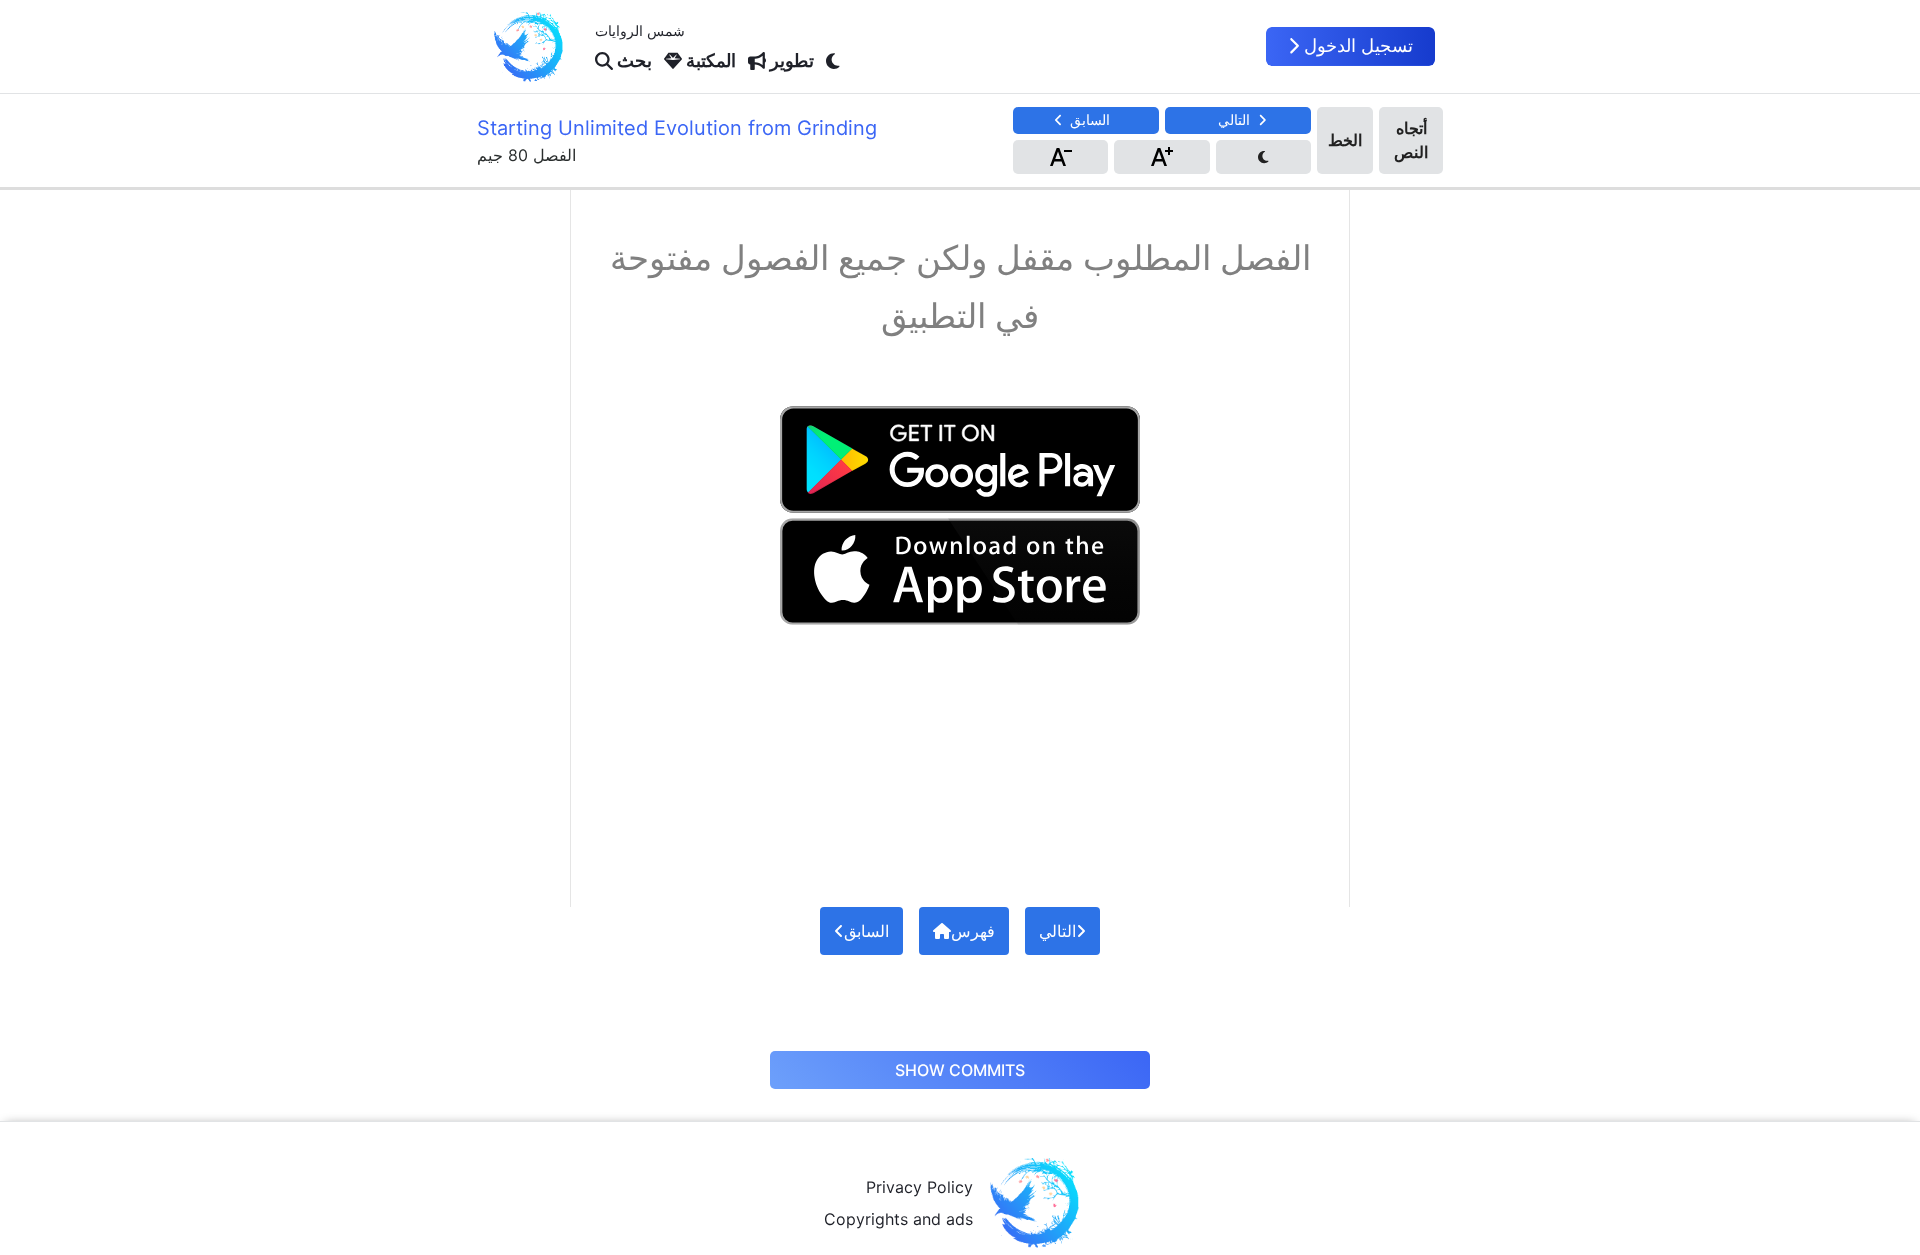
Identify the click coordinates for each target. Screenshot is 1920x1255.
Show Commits (960, 1070)
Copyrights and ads (898, 1219)
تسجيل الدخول (1358, 45)
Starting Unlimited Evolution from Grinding (677, 128)
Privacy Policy (919, 1187)
